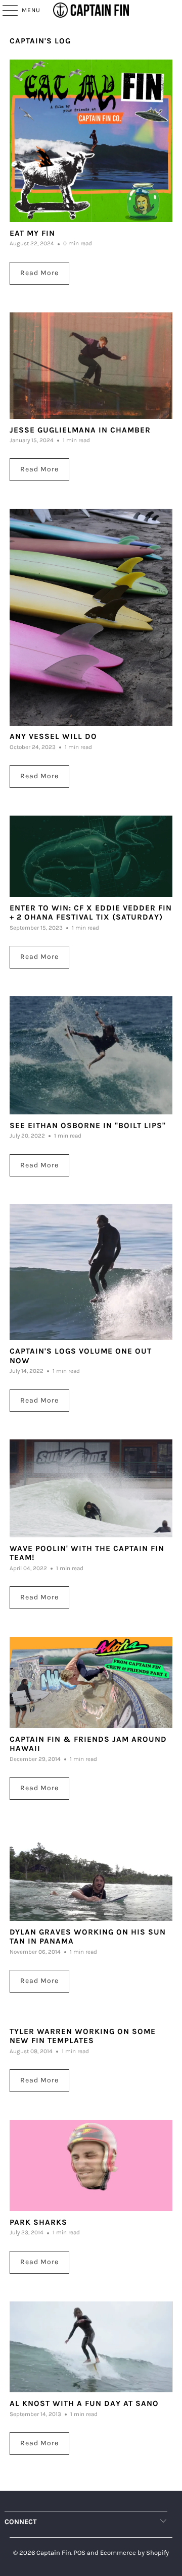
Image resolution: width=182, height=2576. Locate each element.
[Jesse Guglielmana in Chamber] (91, 366)
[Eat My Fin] (91, 141)
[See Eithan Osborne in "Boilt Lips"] (91, 1055)
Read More (39, 273)
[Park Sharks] (91, 2165)
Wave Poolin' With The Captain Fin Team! (87, 1553)
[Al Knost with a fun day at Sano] (91, 2347)
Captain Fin (54, 2553)
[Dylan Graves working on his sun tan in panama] (91, 1874)
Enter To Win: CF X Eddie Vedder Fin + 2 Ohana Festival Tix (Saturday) (91, 913)
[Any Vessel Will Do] (91, 617)
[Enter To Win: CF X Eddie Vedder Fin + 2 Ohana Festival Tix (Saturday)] (91, 856)
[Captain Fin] (91, 10)
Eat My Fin (32, 233)
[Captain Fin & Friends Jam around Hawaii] (91, 1682)
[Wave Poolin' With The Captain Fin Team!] (91, 1488)
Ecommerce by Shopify (134, 2553)
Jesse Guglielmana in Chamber (80, 430)
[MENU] (5, 10)
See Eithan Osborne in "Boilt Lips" (88, 1125)
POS (80, 2553)
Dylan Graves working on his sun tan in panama (88, 1937)
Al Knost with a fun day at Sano (84, 2403)
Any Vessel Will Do (53, 736)
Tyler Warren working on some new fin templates (83, 2036)
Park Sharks (38, 2222)
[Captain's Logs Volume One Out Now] (91, 1272)
